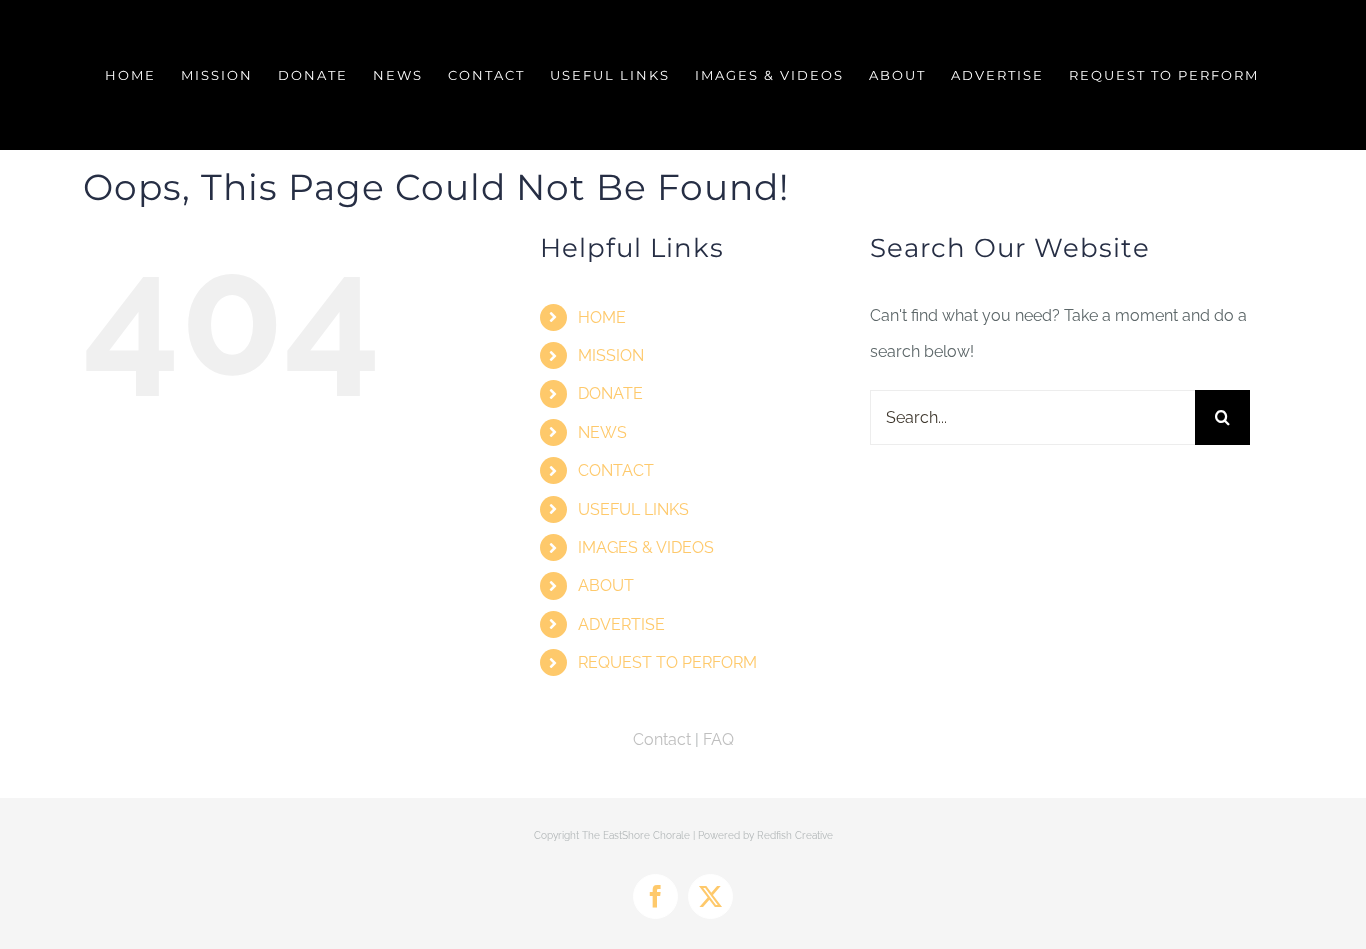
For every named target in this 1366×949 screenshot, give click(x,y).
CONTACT (616, 470)
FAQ (718, 739)
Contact (662, 739)
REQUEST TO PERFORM (667, 662)
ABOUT (606, 585)
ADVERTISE (621, 624)
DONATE (610, 393)
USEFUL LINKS (633, 509)
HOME (602, 317)
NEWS (602, 432)
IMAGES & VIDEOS (646, 547)
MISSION (611, 355)
